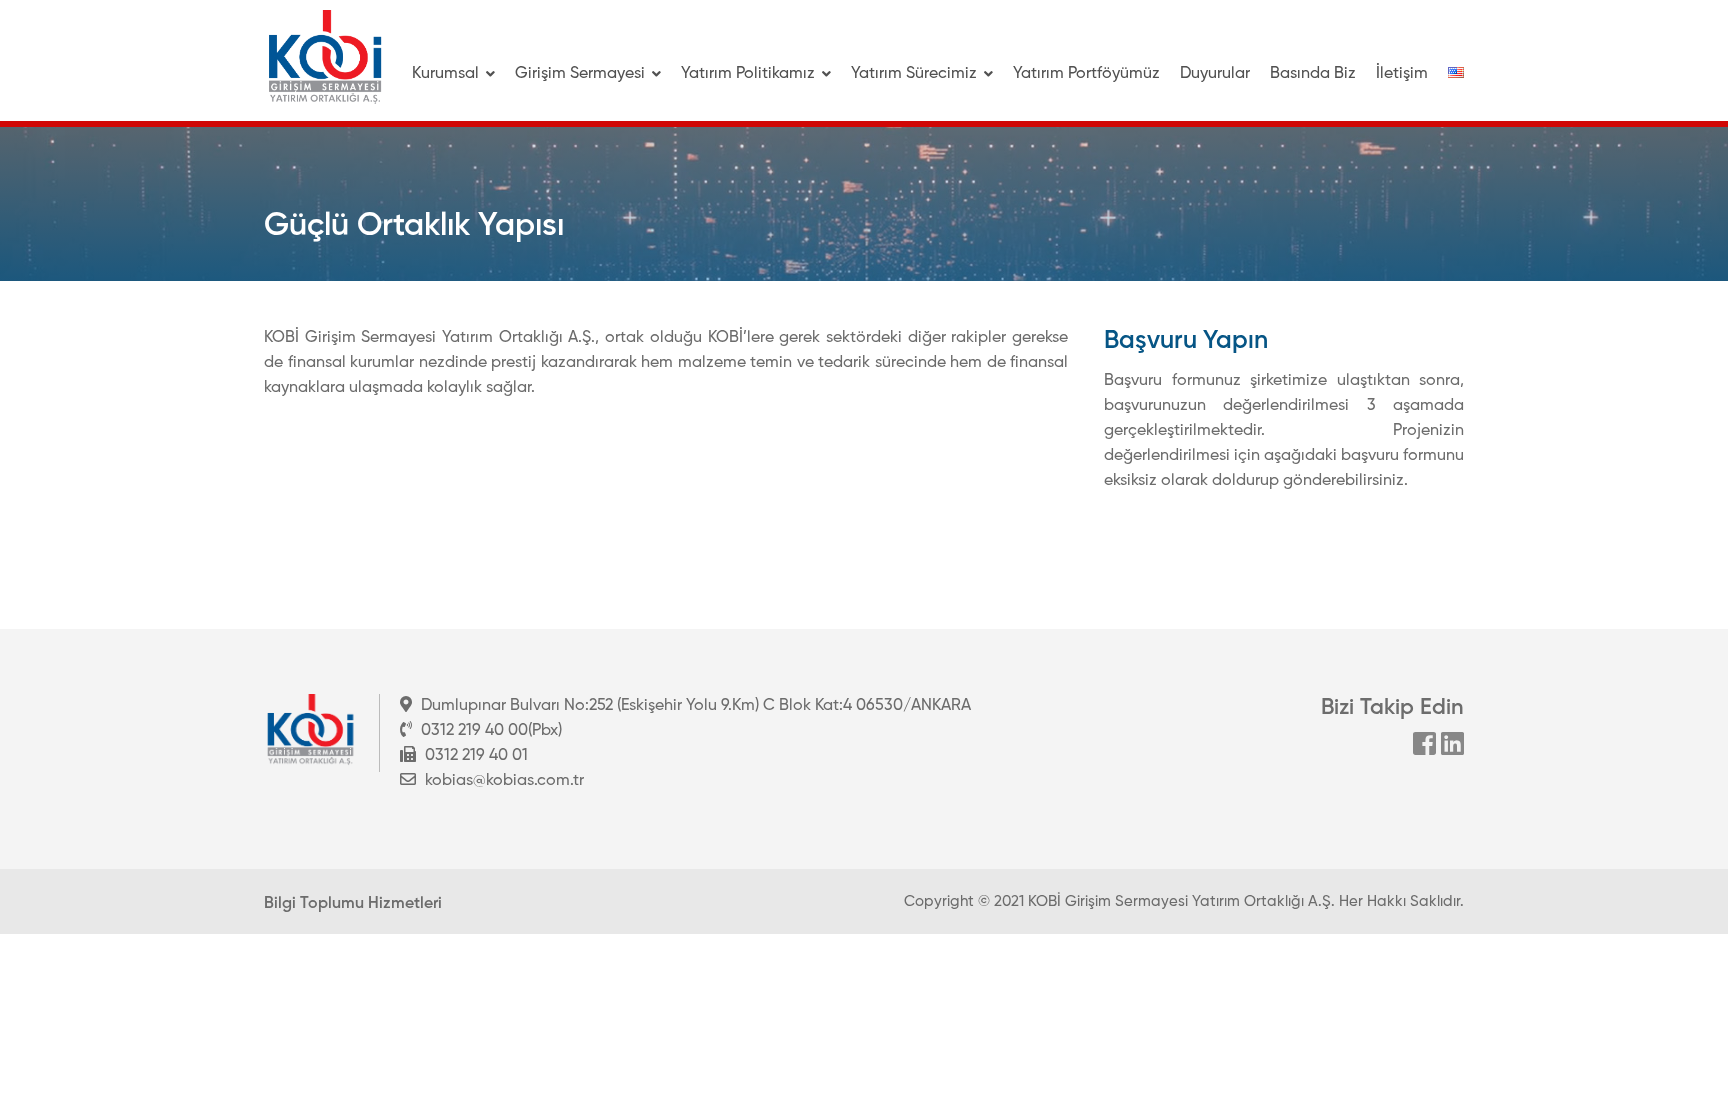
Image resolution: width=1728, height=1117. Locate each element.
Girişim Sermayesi (580, 74)
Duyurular (1215, 74)
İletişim (1402, 74)
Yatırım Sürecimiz (914, 74)
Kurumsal (445, 74)
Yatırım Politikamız (748, 74)
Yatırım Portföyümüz (1086, 74)
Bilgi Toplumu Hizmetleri (353, 904)
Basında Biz (1313, 74)
